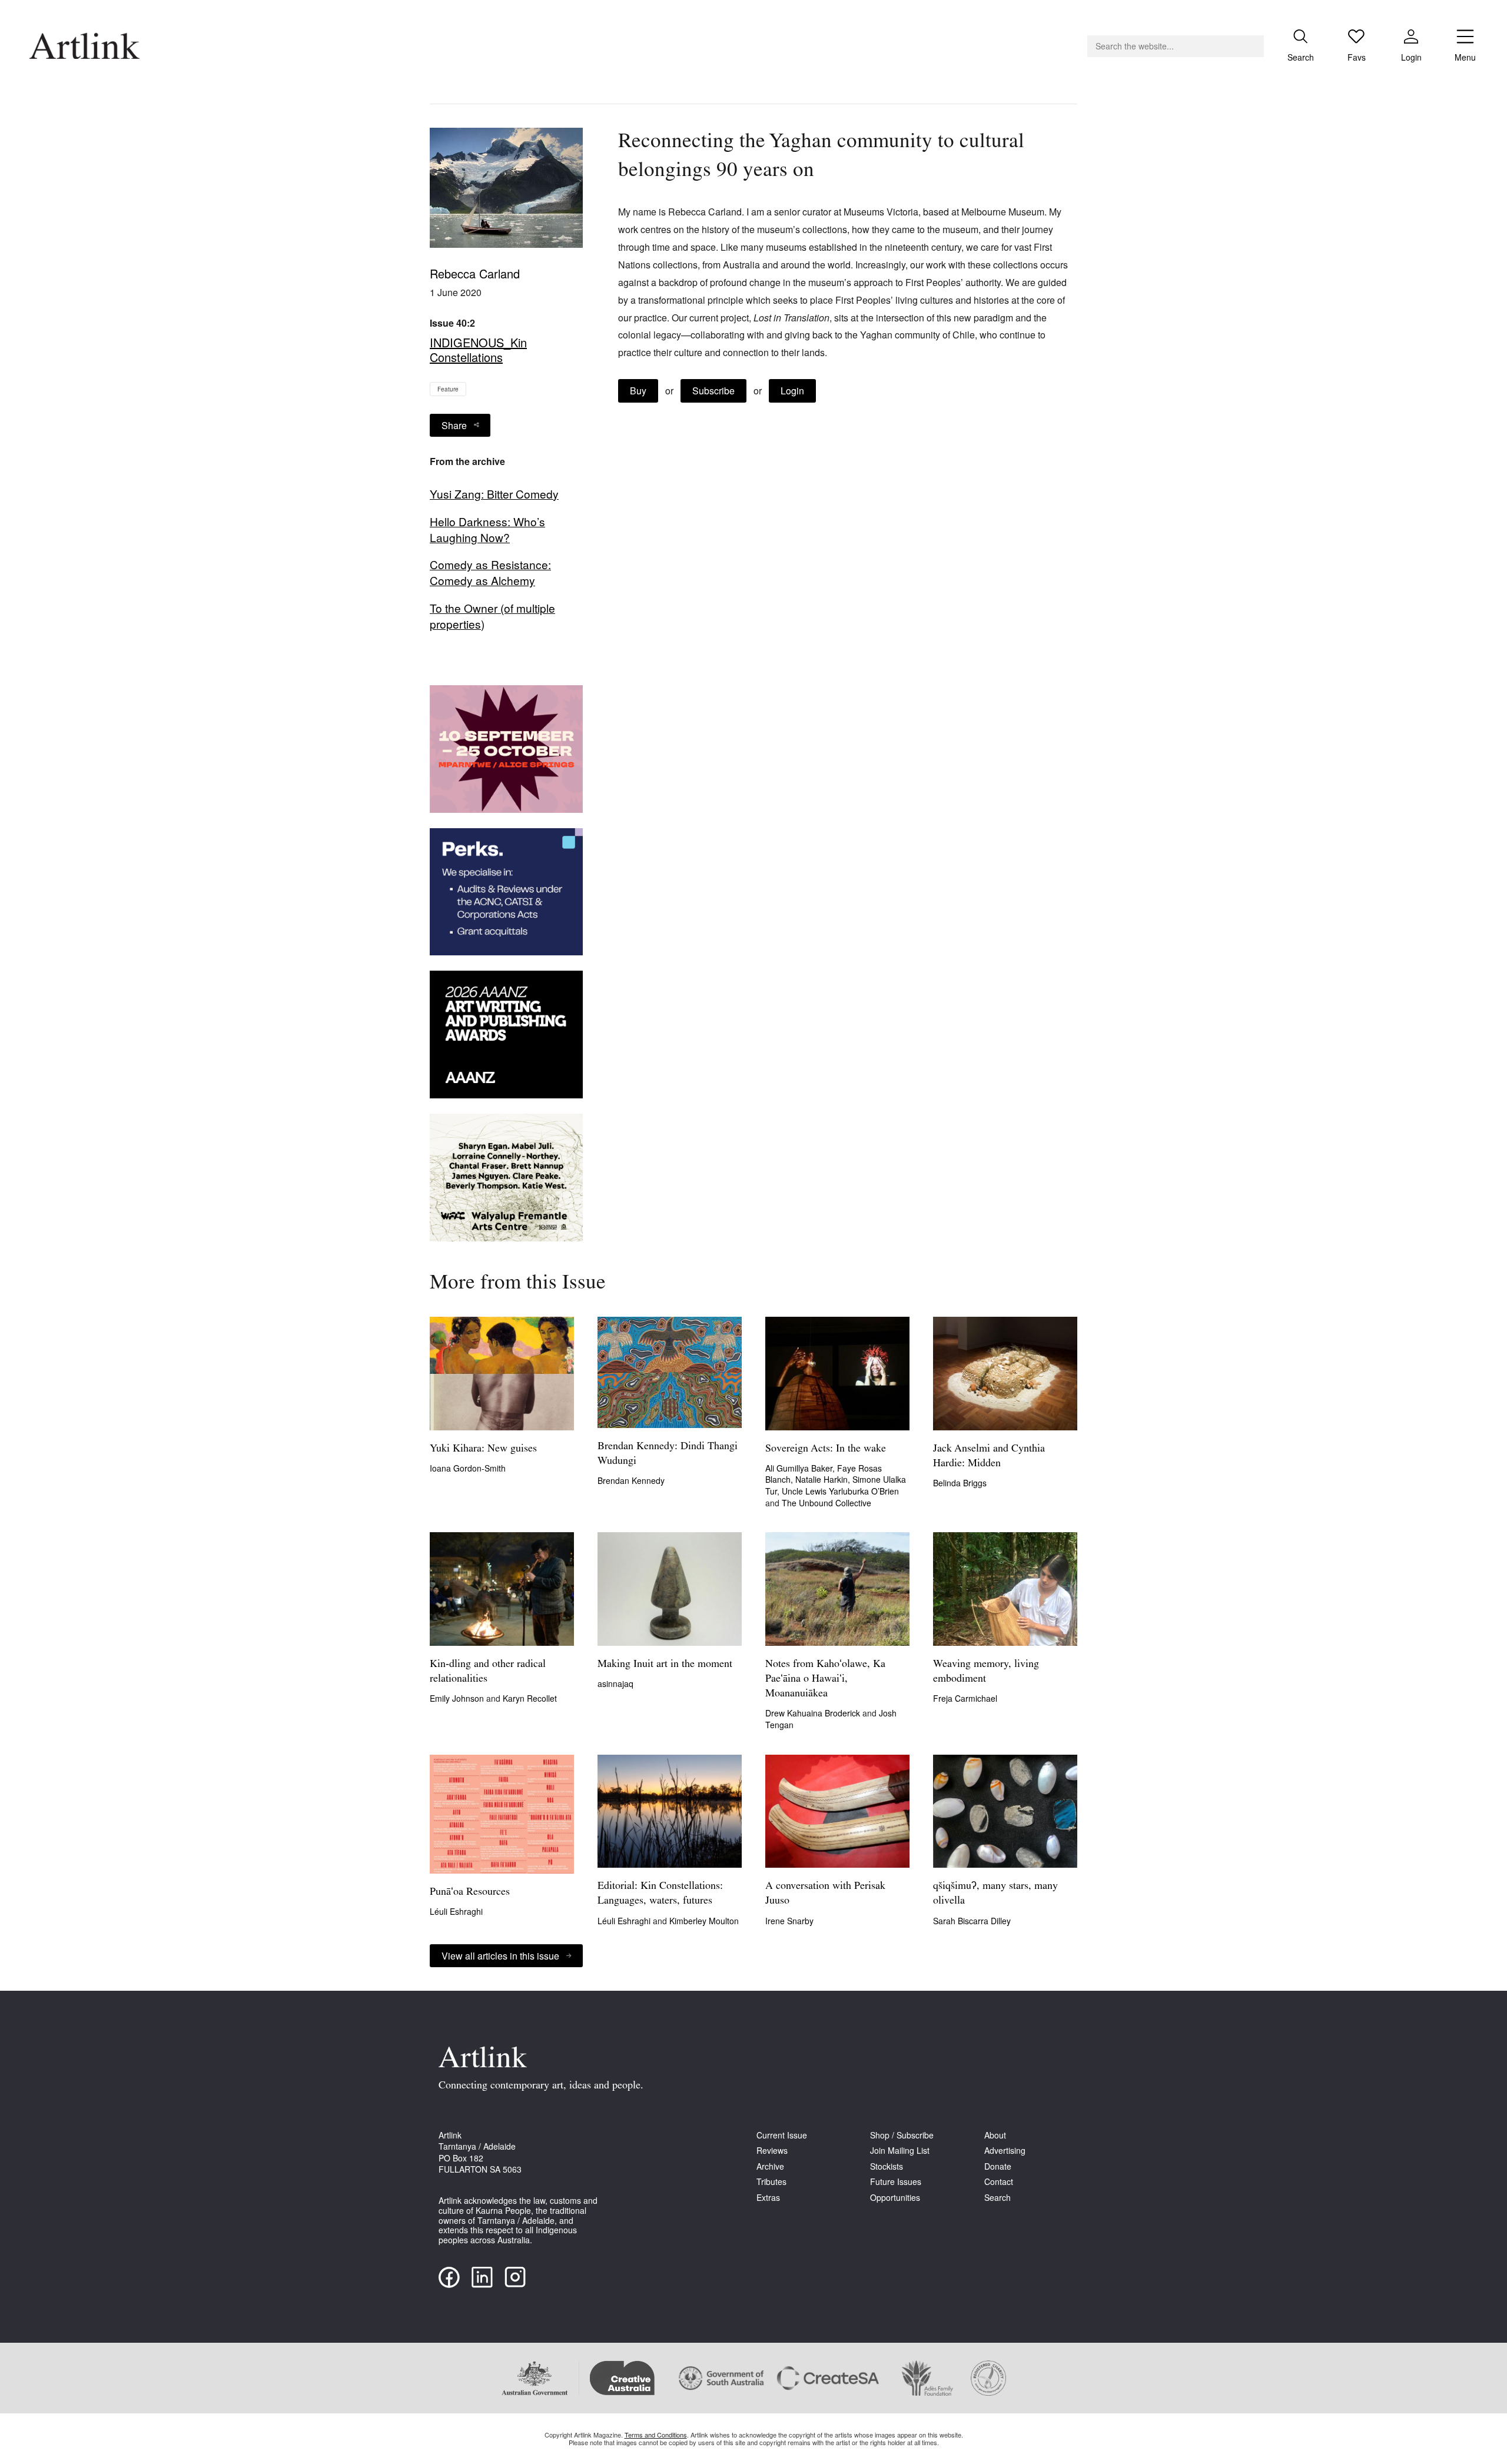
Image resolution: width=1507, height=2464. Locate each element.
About (995, 2135)
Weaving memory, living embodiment (986, 1672)
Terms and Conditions (656, 2435)
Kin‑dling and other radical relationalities (488, 1672)
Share (454, 425)
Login (792, 391)
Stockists (887, 2166)
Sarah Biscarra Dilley (972, 1921)
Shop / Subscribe (902, 2135)
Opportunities (895, 2198)
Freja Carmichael (965, 1698)
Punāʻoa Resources (470, 1892)
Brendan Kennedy (631, 1480)
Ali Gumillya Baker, (801, 1468)
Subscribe (713, 391)
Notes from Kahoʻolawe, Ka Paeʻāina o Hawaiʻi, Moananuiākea (825, 1679)
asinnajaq (615, 1683)
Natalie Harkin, (824, 1479)
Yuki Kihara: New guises (483, 1449)
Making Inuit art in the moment (665, 1665)
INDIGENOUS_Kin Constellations (478, 350)
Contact (999, 2182)
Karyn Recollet (530, 1698)
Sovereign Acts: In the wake (826, 1449)
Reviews (772, 2151)
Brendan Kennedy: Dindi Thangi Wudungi (668, 1454)
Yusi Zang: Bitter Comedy (494, 494)
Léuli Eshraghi (456, 1911)
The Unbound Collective (826, 1503)
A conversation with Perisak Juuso (825, 1894)
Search (998, 2198)
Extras (768, 2198)
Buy (638, 391)
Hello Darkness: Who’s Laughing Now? (487, 529)
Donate (998, 2166)
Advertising (1005, 2151)
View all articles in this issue (500, 1956)
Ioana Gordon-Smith (468, 1468)
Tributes (771, 2182)
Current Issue (782, 2135)
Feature (448, 389)
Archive (770, 2166)
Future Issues (896, 2182)
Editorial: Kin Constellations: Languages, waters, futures (660, 1894)
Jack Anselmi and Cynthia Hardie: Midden (989, 1457)
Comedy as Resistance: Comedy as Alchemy (490, 572)
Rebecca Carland (475, 273)
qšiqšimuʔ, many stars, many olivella (995, 1894)
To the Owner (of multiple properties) (492, 616)
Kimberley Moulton (704, 1921)
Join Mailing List (900, 2151)
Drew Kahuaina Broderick (814, 1713)
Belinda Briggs (960, 1483)
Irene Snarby (789, 1921)
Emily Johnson (458, 1698)
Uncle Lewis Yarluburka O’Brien (840, 1491)
